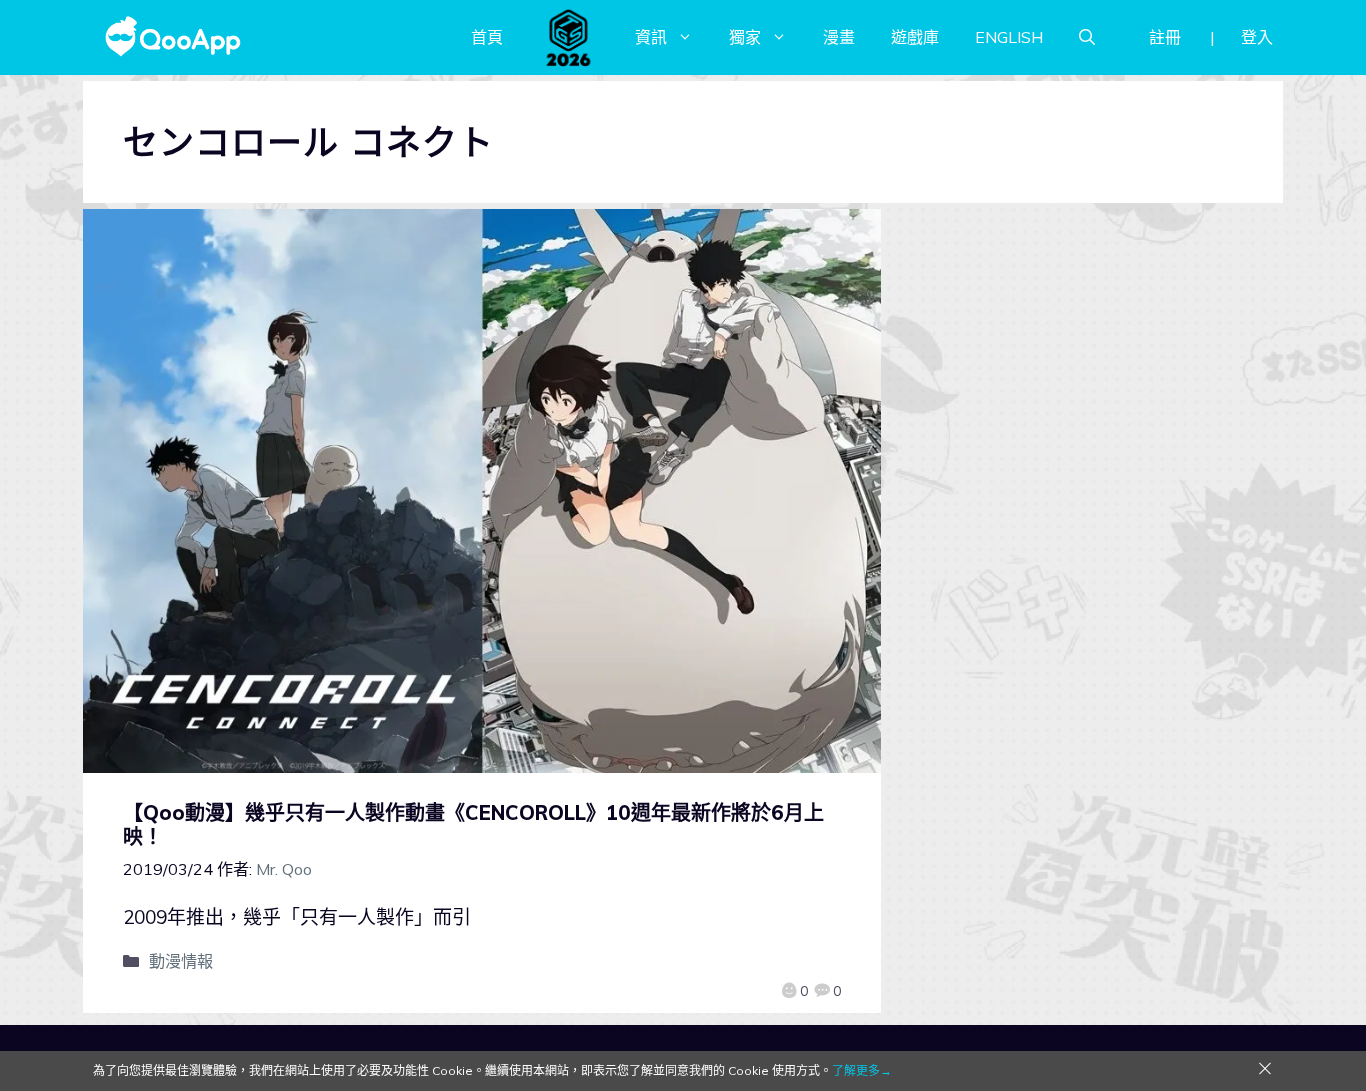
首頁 (487, 37)
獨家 (745, 37)
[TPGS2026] (569, 37)
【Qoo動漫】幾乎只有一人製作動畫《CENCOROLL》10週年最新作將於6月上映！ (473, 824)
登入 (1257, 37)
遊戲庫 (915, 37)
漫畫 (839, 37)
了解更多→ (862, 1070)
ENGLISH (1009, 37)
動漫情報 (181, 961)
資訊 (651, 37)
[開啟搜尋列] (1087, 37)
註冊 (1165, 37)
